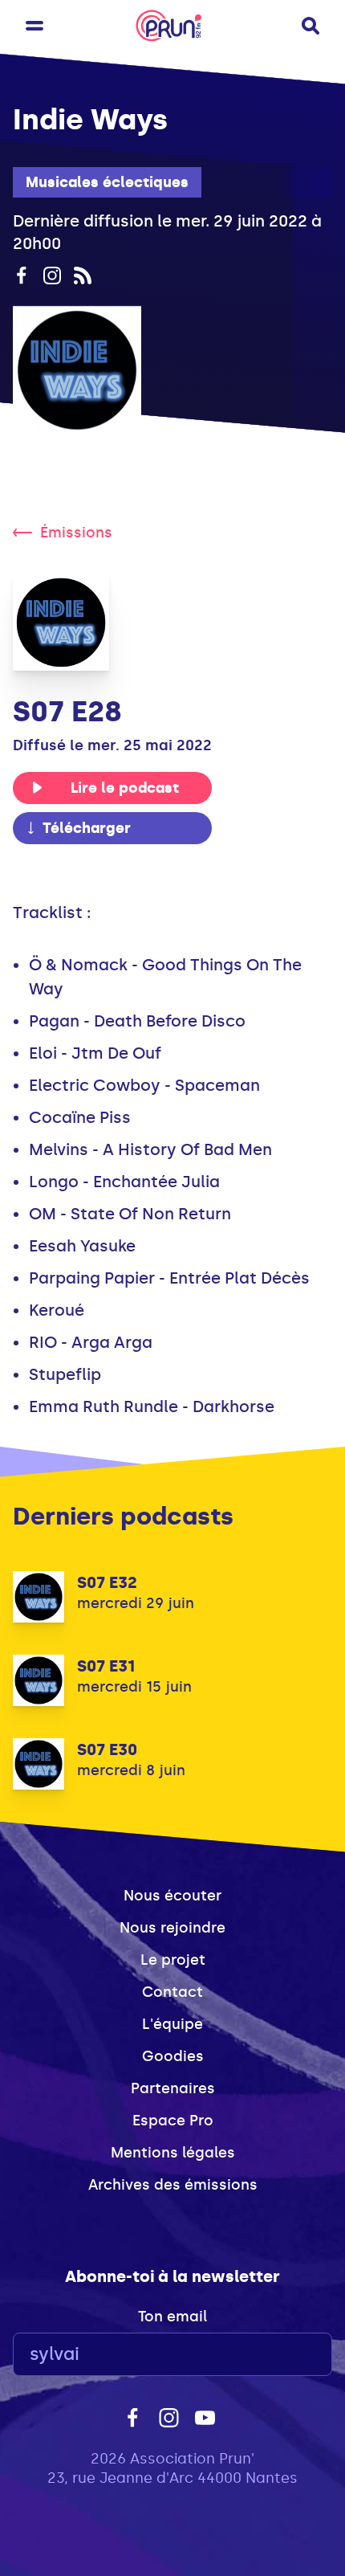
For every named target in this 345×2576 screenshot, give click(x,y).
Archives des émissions (173, 2185)
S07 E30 (107, 1749)
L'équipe (172, 2024)
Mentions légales (173, 2153)
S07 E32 (107, 1582)
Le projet (173, 1960)
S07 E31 (106, 1666)
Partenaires (173, 2088)
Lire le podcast (125, 788)
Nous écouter (172, 1896)
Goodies (173, 2056)
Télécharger (87, 828)
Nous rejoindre (172, 1928)
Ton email (172, 2317)
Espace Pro (173, 2121)
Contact (172, 1992)
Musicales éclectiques (107, 182)
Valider (276, 2355)
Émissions (76, 533)
